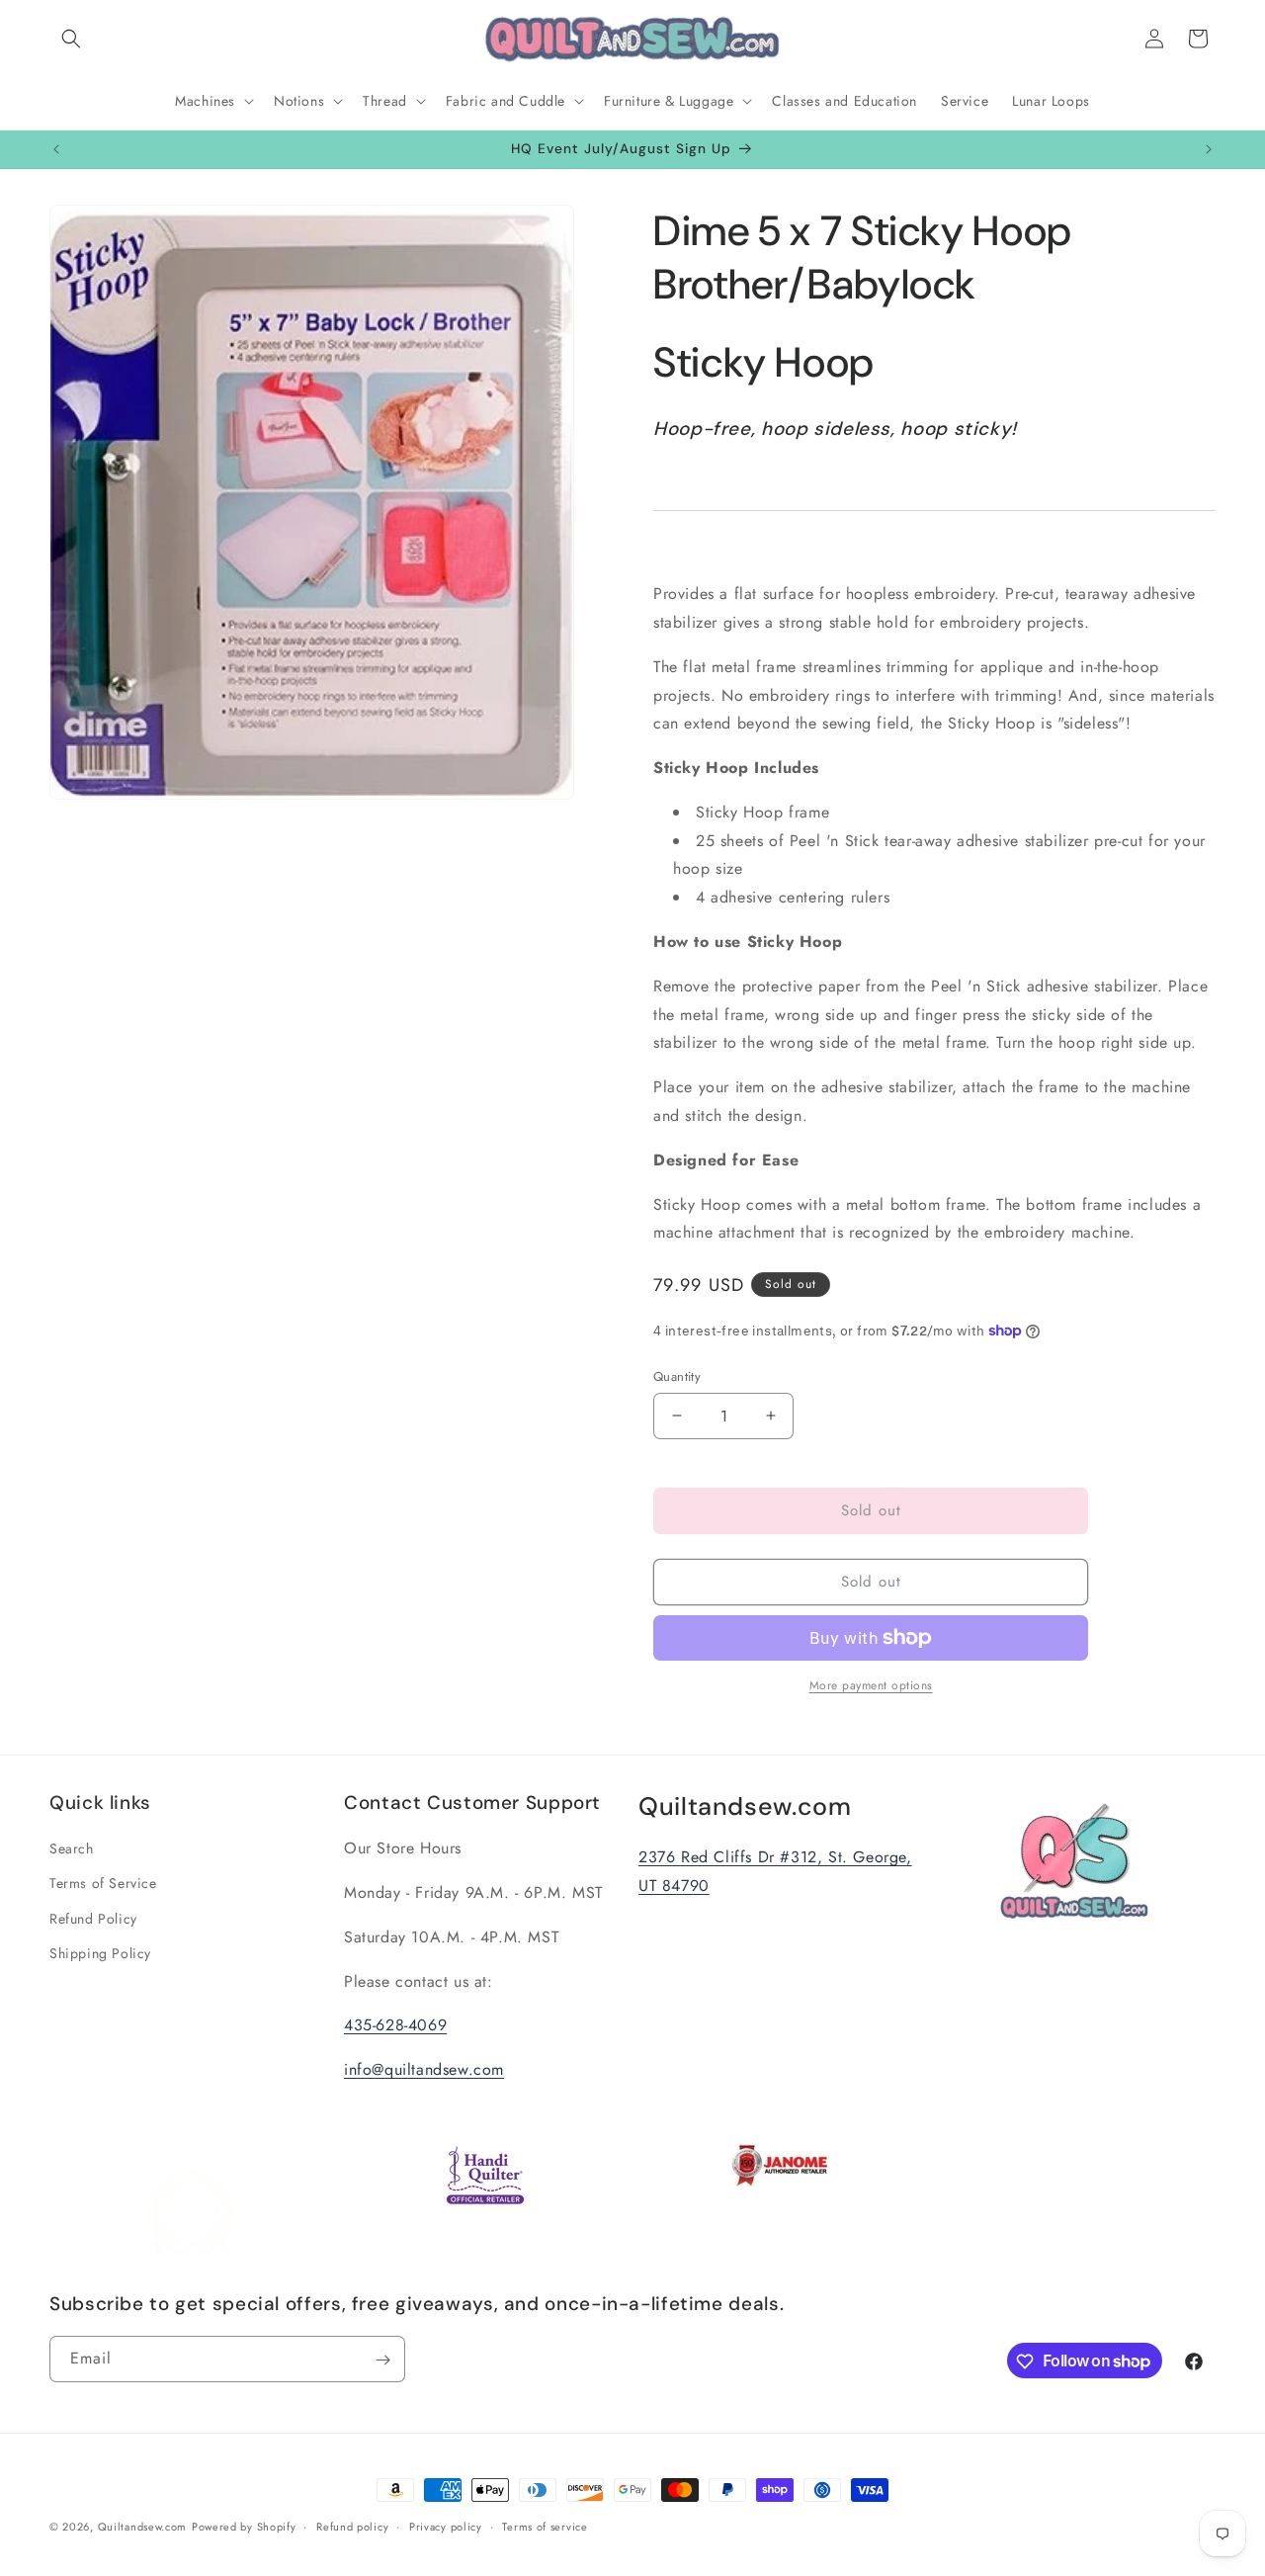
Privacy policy (446, 2526)
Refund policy (352, 2526)
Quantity (677, 1376)
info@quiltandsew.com (424, 2070)
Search (72, 1849)
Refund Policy (93, 1919)
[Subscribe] (382, 2360)
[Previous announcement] (56, 149)
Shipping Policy (100, 1953)
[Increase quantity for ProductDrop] (770, 1416)
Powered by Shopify (244, 2527)
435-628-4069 (395, 2026)
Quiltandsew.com (143, 2527)
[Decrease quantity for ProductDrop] (676, 1416)
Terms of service (545, 2526)
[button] (71, 39)
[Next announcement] (1209, 149)
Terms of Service (103, 1884)
